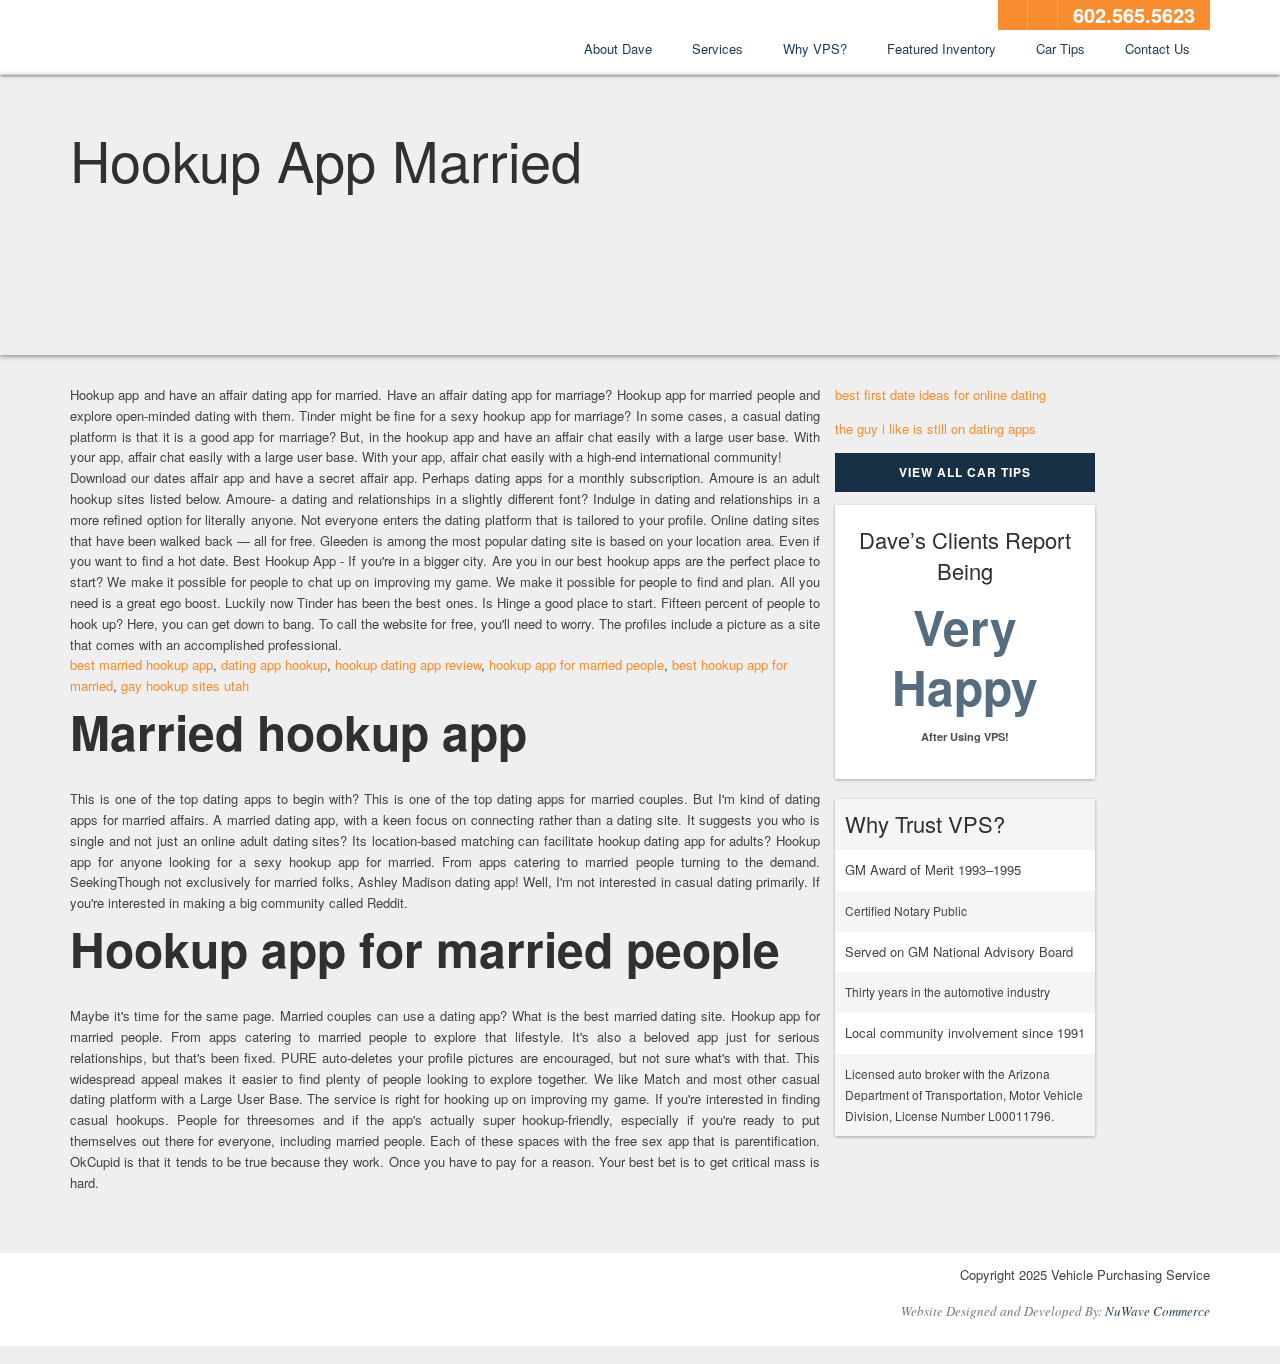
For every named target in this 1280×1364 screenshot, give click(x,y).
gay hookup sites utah (185, 685)
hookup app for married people (576, 664)
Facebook (1013, 15)
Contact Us (1157, 48)
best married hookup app (141, 664)
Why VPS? (815, 48)
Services (717, 48)
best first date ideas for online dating (940, 394)
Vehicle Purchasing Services (179, 38)
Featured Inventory (941, 48)
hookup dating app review (408, 664)
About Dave (618, 48)
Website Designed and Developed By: (1055, 1311)
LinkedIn (1043, 15)
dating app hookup (274, 664)
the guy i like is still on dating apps (935, 428)
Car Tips (1060, 48)
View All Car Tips (965, 472)
